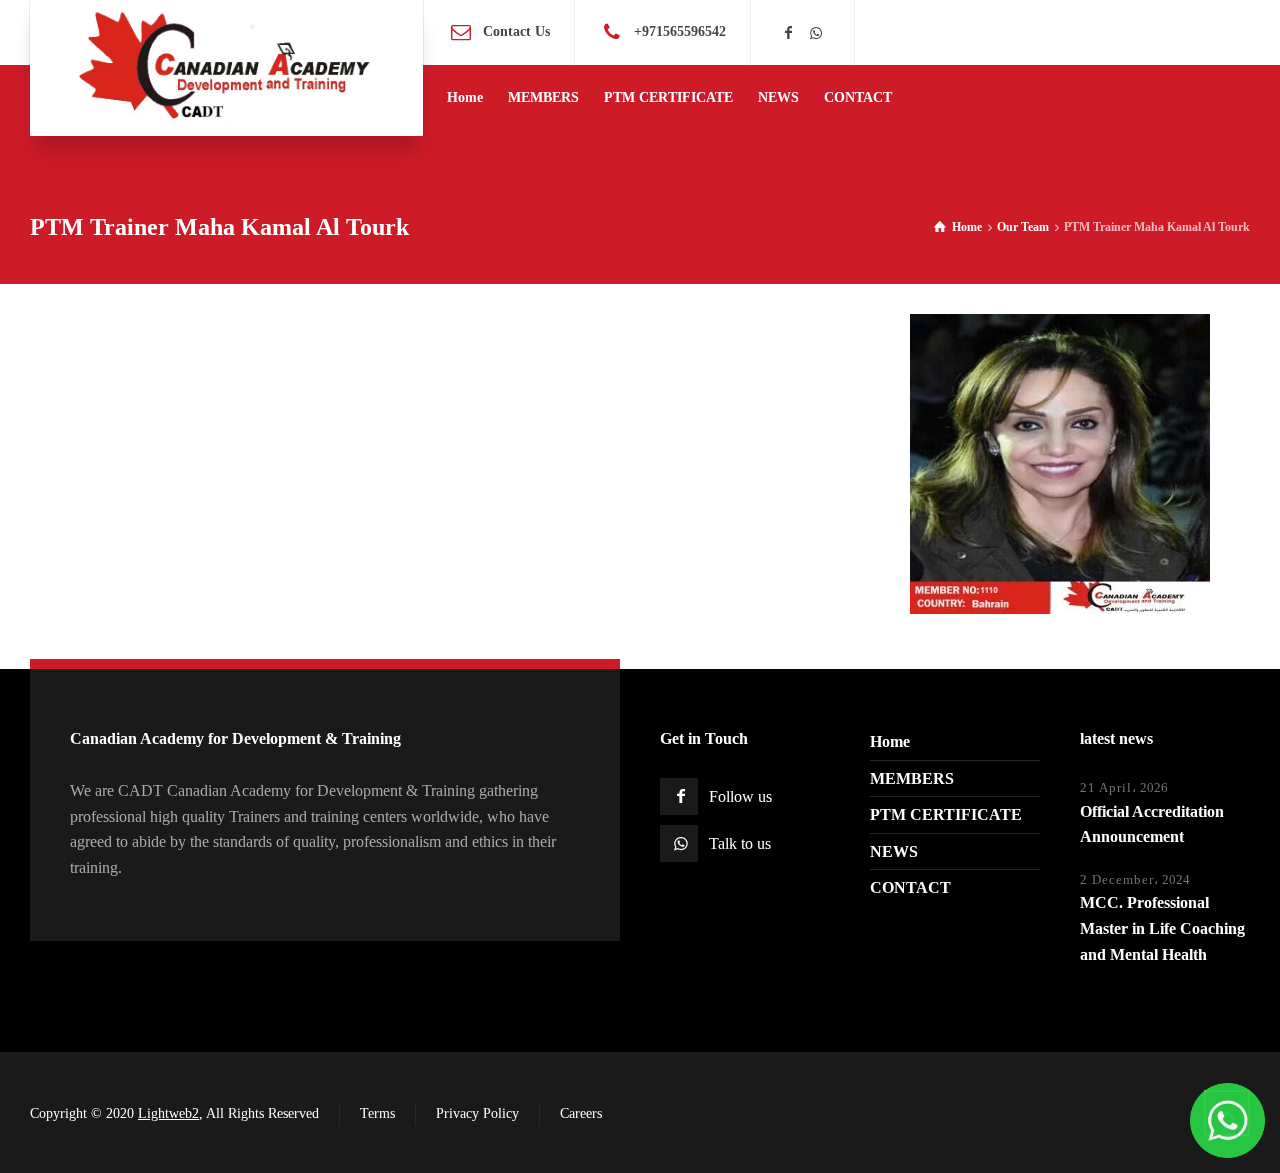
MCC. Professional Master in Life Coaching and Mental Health (1162, 928)
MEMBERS (912, 778)
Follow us (740, 796)
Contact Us (516, 31)
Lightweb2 (168, 1113)
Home (890, 741)
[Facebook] (789, 33)
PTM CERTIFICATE (946, 814)
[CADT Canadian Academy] (226, 68)
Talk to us (740, 843)
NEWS (894, 851)
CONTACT (910, 887)
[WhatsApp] (816, 33)
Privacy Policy (477, 1113)
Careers (581, 1113)
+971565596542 (680, 31)
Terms (377, 1113)
